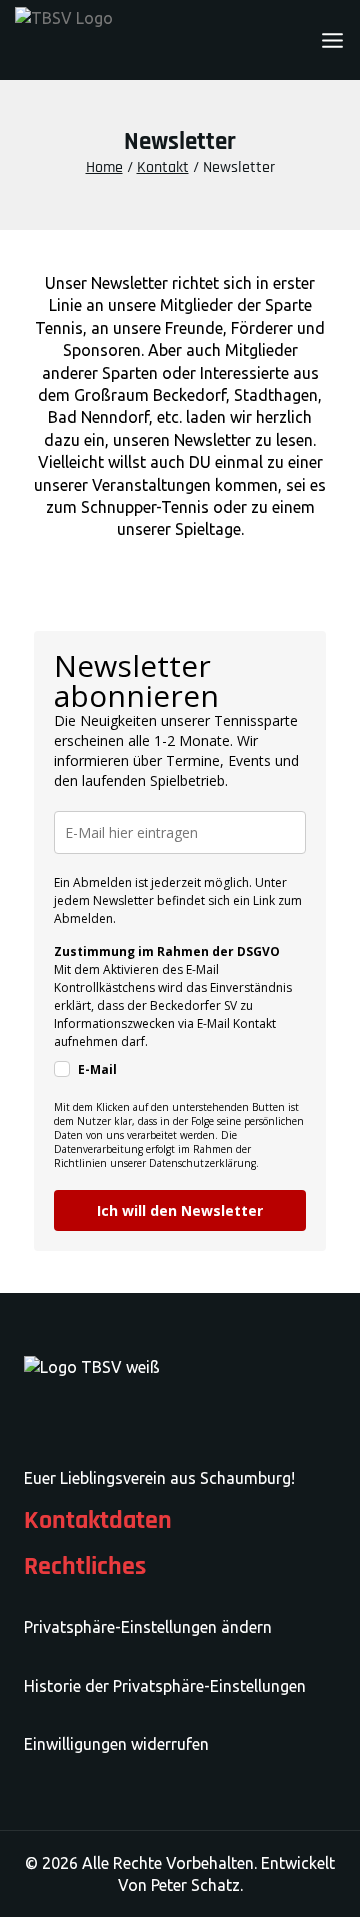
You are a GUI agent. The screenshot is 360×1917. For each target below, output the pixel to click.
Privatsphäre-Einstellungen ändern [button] (148, 1627)
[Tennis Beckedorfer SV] (115, 40)
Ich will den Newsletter (180, 1210)
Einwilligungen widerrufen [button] (116, 1744)
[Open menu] (332, 40)
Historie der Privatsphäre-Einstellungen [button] (165, 1686)
